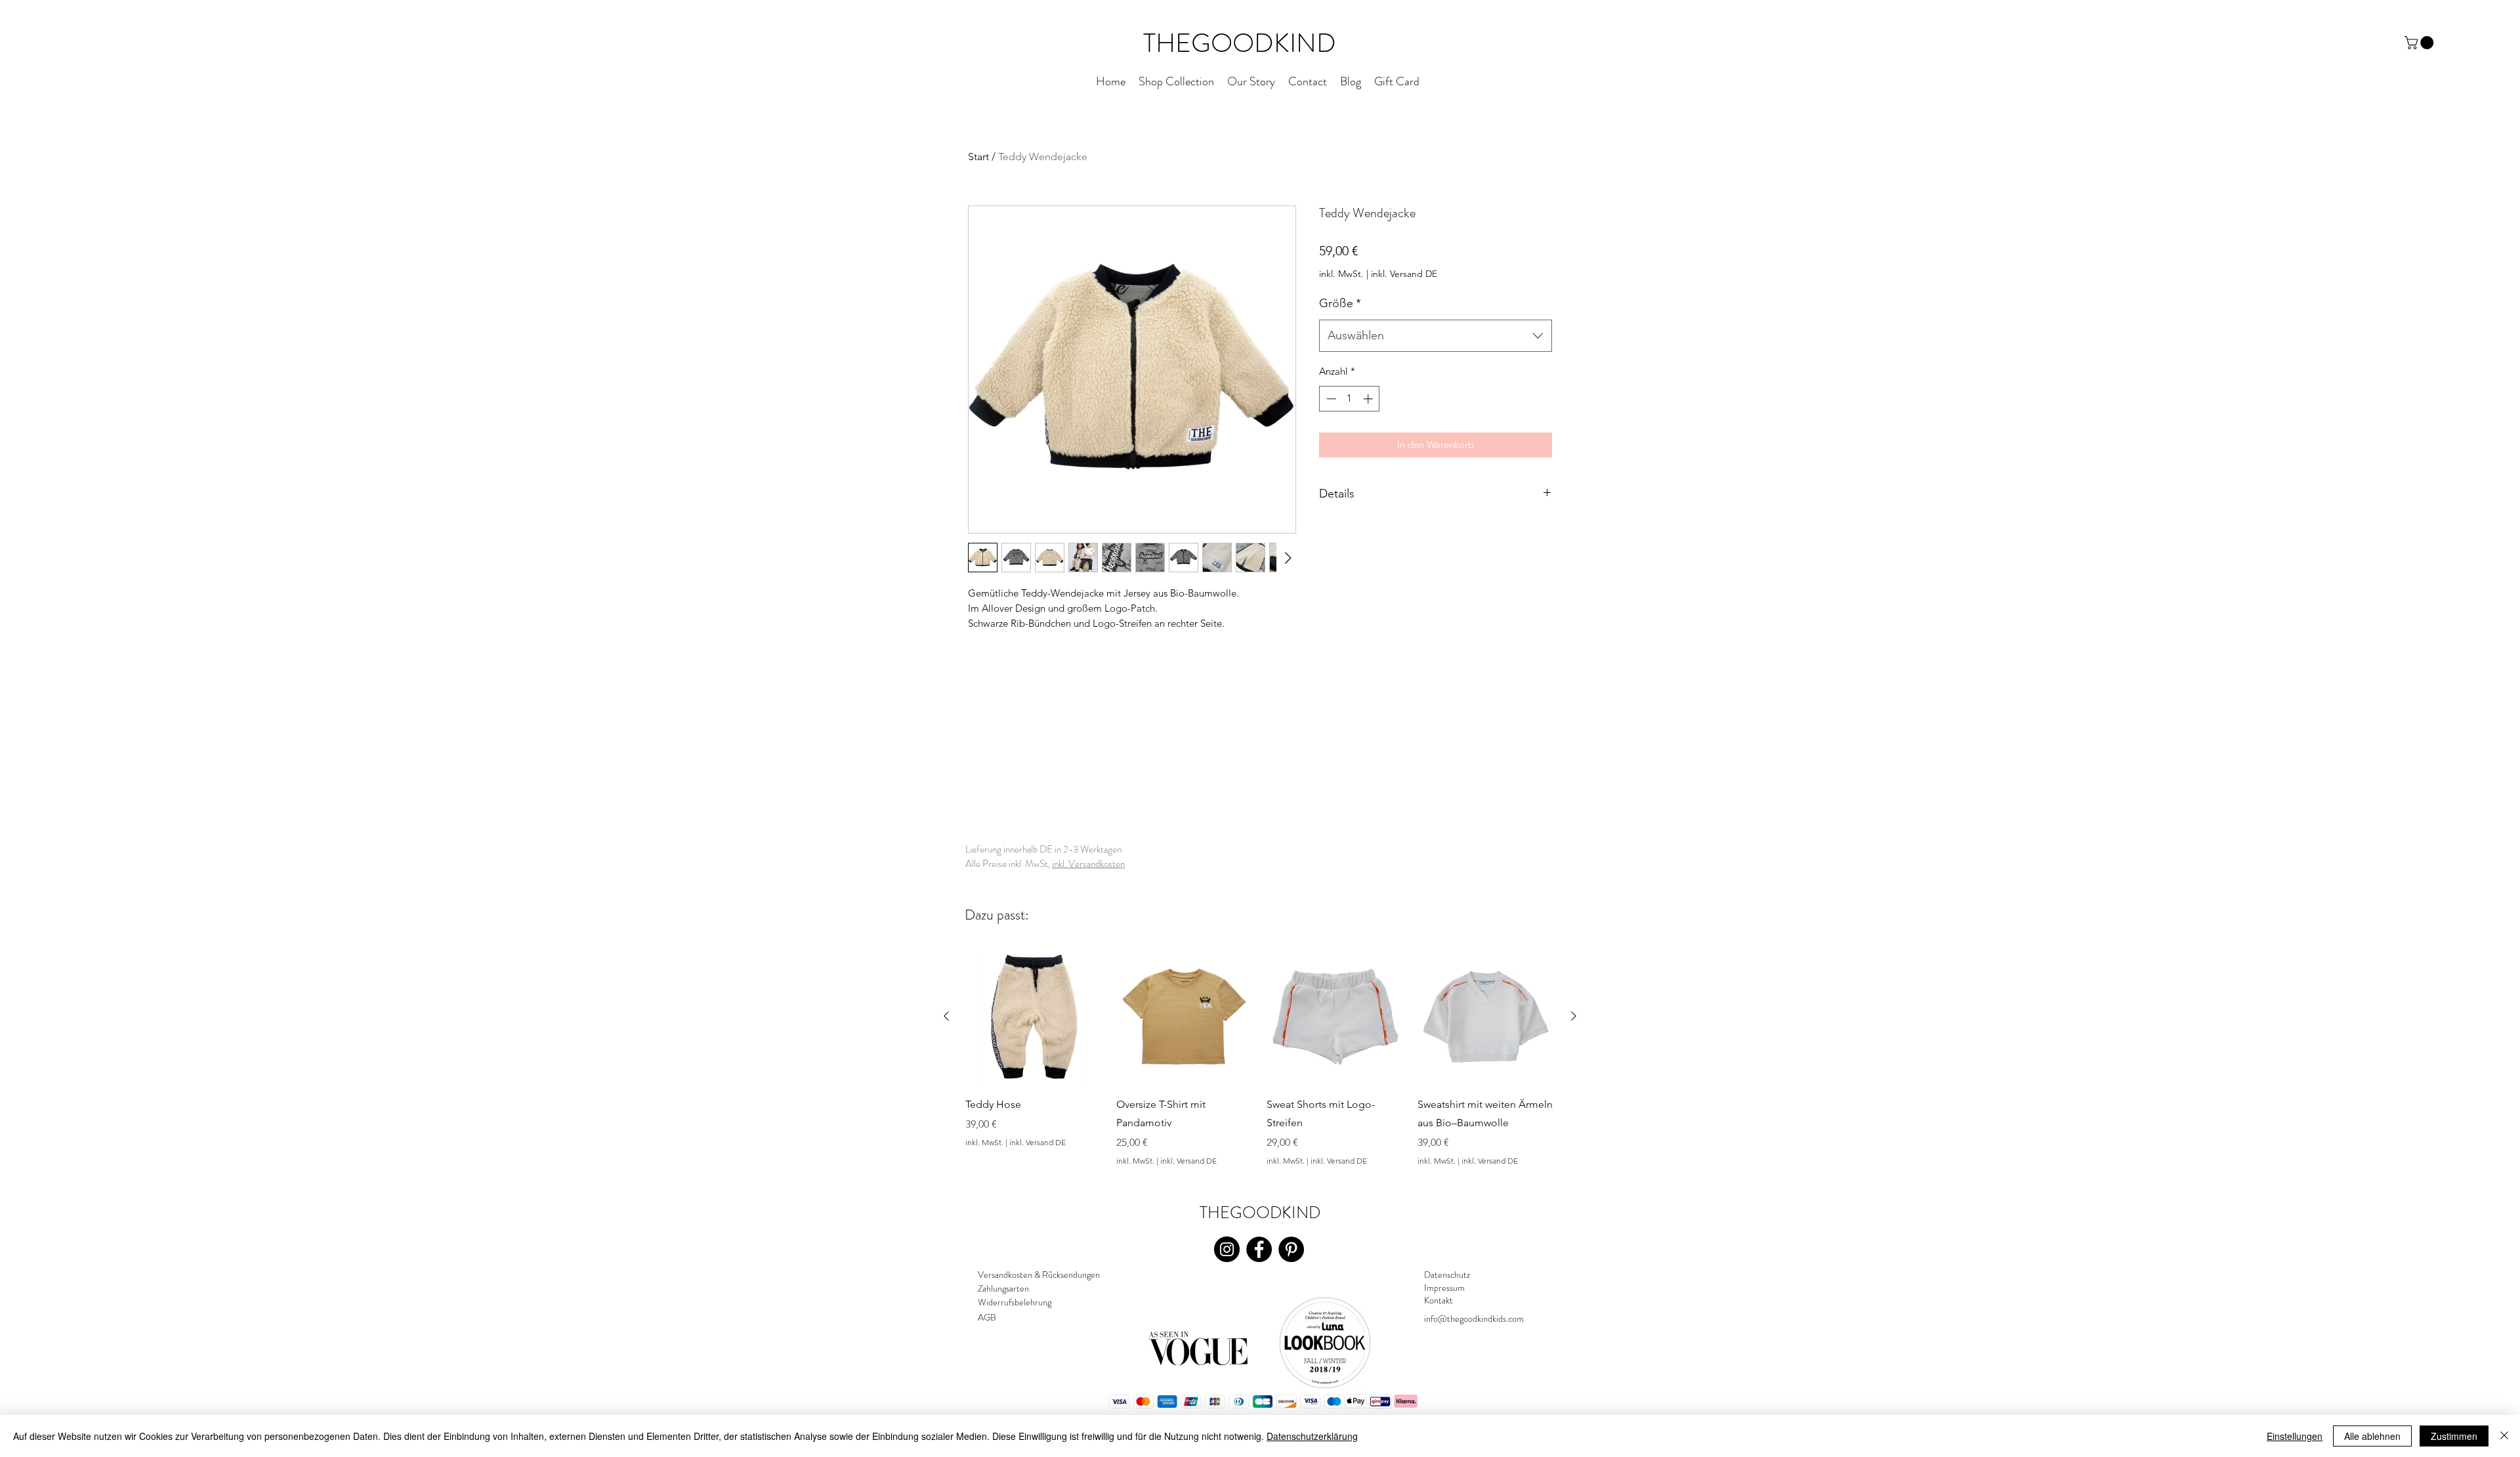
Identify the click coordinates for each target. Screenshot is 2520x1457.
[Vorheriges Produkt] (946, 1016)
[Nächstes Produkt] (1574, 1016)
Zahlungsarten (1003, 1288)
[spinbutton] (1350, 399)
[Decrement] (1330, 399)
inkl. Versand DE (1404, 274)
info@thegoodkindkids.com (1474, 1319)
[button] (2421, 43)
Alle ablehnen (2372, 1436)
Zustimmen (2454, 1436)
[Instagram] (1227, 1249)
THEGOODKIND (1240, 43)
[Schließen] (2504, 1436)
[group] (1260, 1057)
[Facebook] (1259, 1249)
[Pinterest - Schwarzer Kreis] (1291, 1249)
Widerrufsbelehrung (1015, 1302)
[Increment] (1369, 399)
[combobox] (1436, 336)
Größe (1340, 303)
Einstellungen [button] (2295, 1436)
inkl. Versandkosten (1088, 864)
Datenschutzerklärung (1312, 1436)
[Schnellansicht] (1034, 1017)
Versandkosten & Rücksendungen (1039, 1275)
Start (978, 157)
